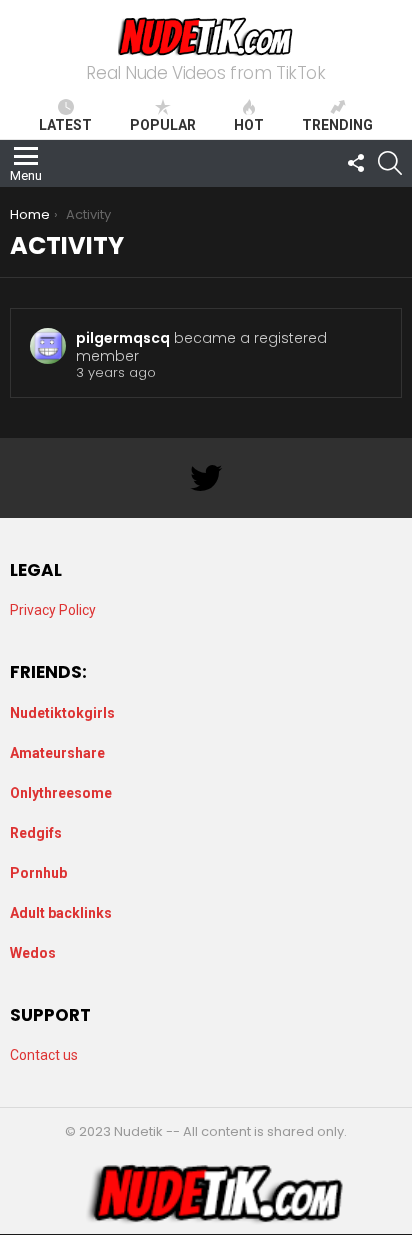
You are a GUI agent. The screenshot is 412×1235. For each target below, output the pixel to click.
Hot (249, 125)
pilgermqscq (123, 338)
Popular (163, 125)
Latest (65, 125)
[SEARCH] (390, 163)
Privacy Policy (53, 610)
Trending (337, 125)
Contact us (44, 1055)
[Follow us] (356, 163)
